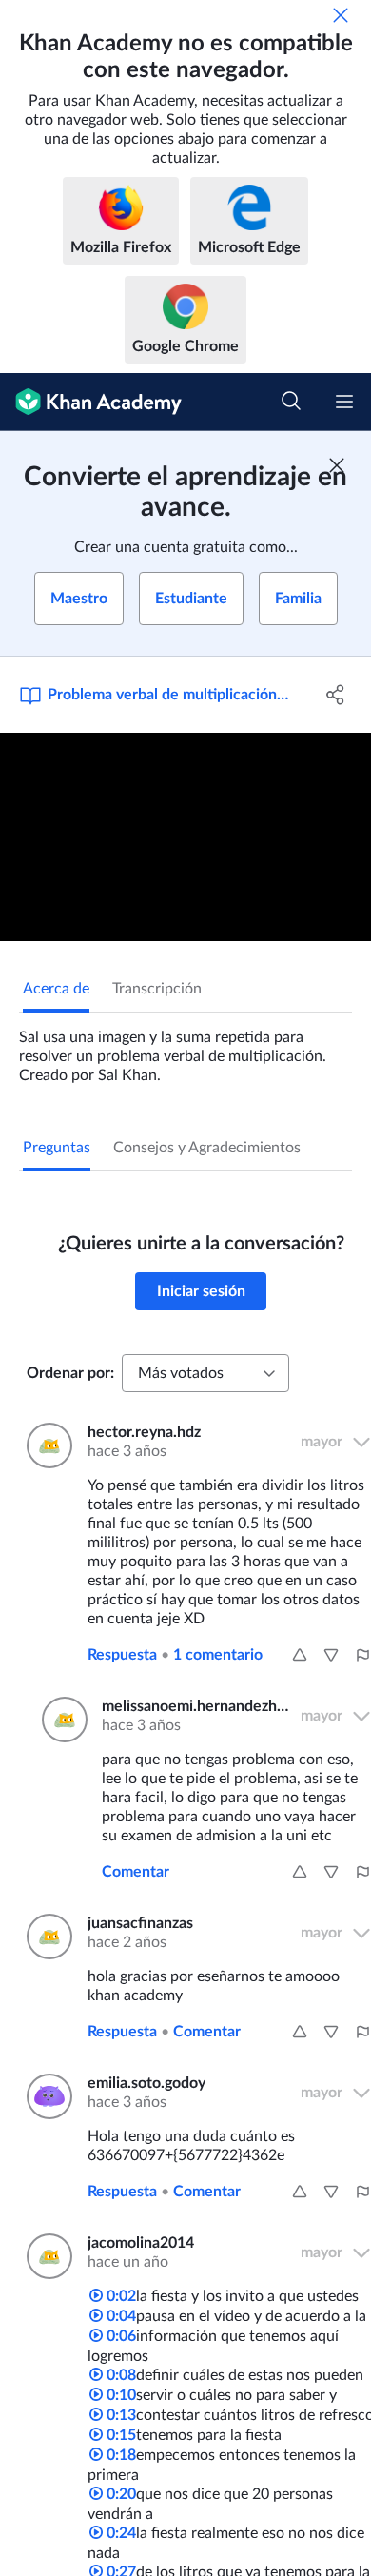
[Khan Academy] (91, 402)
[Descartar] (341, 15)
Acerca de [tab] (56, 989)
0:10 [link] (119, 2395)
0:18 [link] (119, 2455)
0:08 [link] (119, 2375)
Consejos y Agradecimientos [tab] (207, 1148)
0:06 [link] (119, 2336)
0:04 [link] (119, 2316)
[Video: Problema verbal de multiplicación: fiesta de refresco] (185, 837)
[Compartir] (335, 695)
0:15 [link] (119, 2435)
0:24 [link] (119, 2533)
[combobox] (205, 1373)
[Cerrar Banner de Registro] (337, 465)
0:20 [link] (119, 2494)
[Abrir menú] (344, 402)
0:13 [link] (119, 2415)
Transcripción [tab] (157, 989)
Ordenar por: (70, 1373)
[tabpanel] (185, 1049)
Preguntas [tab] (57, 1148)
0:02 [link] (119, 2296)
